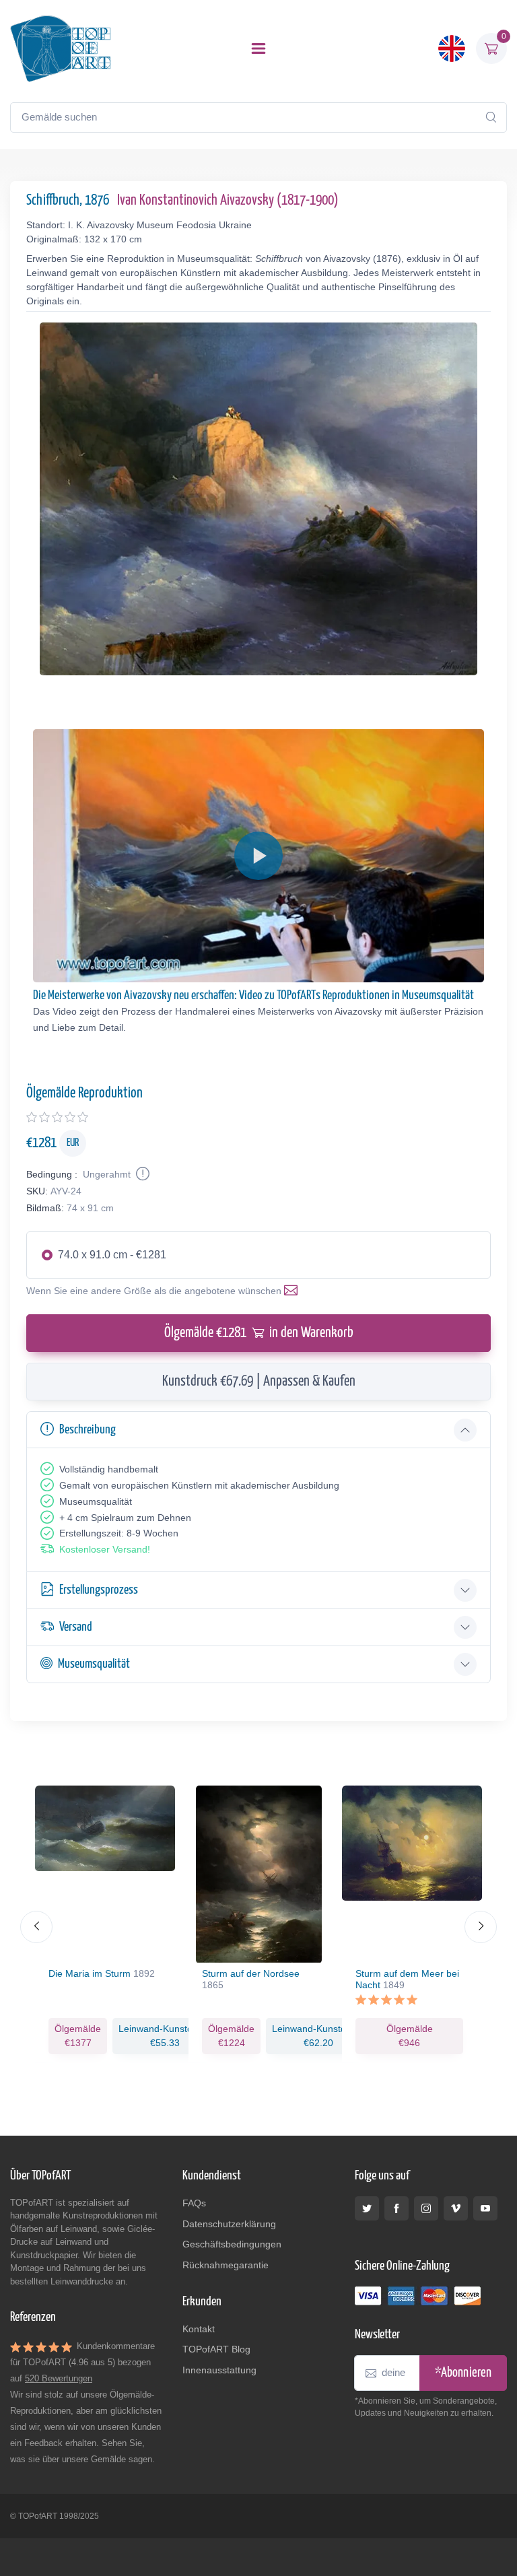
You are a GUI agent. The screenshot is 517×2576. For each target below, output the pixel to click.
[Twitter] (367, 2208)
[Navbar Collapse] (258, 48)
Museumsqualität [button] (94, 1664)
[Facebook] (397, 2208)
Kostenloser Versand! (105, 1549)
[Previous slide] (36, 1927)
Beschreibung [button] (88, 1430)
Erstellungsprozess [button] (99, 1590)
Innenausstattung (219, 2370)
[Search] (491, 117)
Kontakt (199, 2329)
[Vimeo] (456, 2208)
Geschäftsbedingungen (232, 2244)
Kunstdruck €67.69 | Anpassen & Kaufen (259, 1382)
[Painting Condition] (141, 1174)
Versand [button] (76, 1627)
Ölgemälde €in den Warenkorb (259, 1333)
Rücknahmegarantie (226, 2265)
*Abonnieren (463, 2373)
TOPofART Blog (216, 2349)
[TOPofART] (61, 48)
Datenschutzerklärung (229, 2224)
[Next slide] (481, 1927)
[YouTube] (485, 2208)
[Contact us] (294, 1291)
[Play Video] (258, 856)
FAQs (194, 2203)
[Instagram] (426, 2208)
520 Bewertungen (59, 2378)
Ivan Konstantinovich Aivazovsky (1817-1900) (228, 201)
